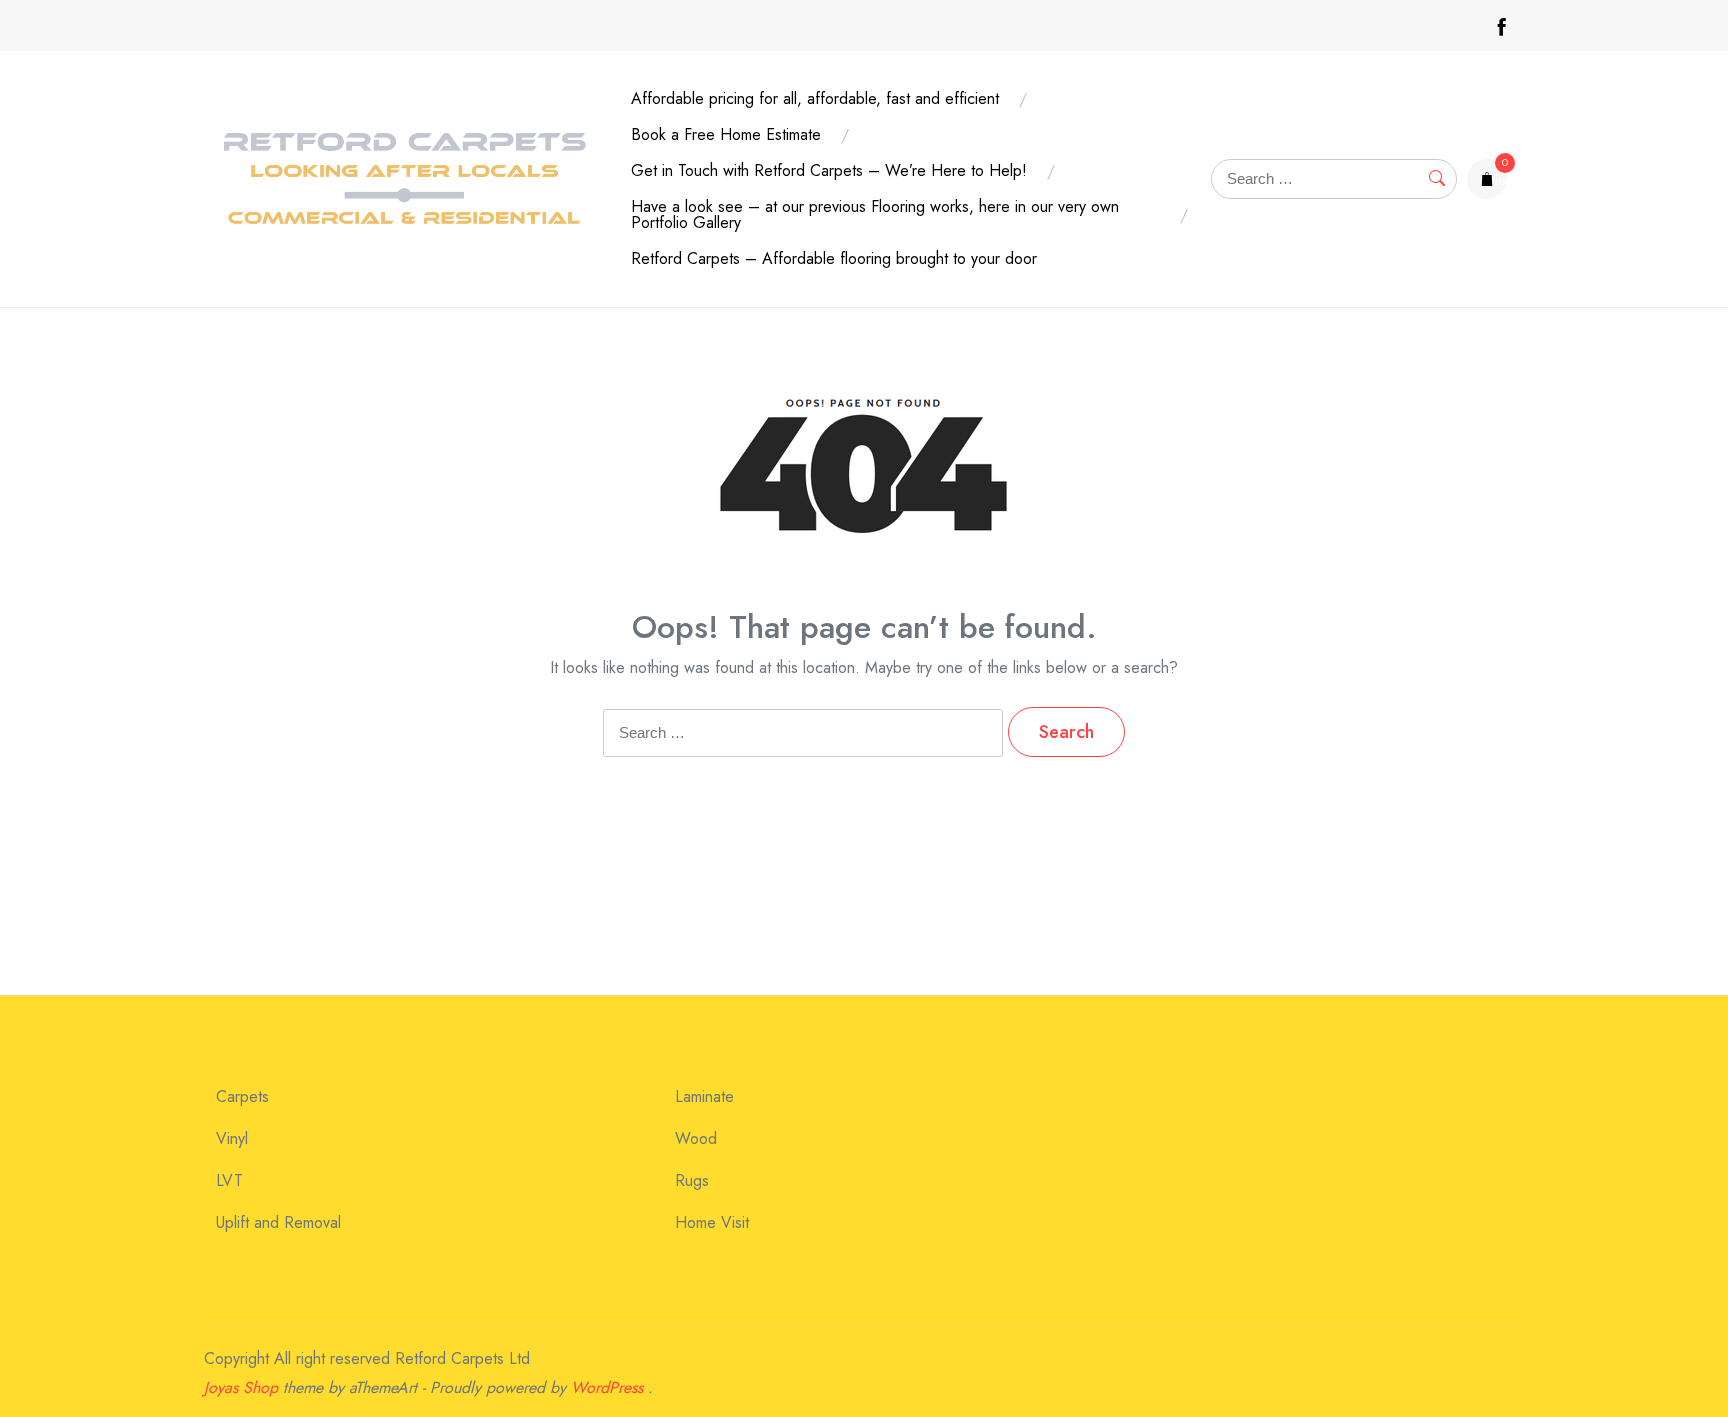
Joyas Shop (241, 1387)
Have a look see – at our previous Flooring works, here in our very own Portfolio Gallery (875, 214)
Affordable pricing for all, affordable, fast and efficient (815, 98)
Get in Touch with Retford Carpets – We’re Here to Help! (829, 170)
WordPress (607, 1387)
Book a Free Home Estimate (726, 134)
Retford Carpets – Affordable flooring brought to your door (834, 258)
